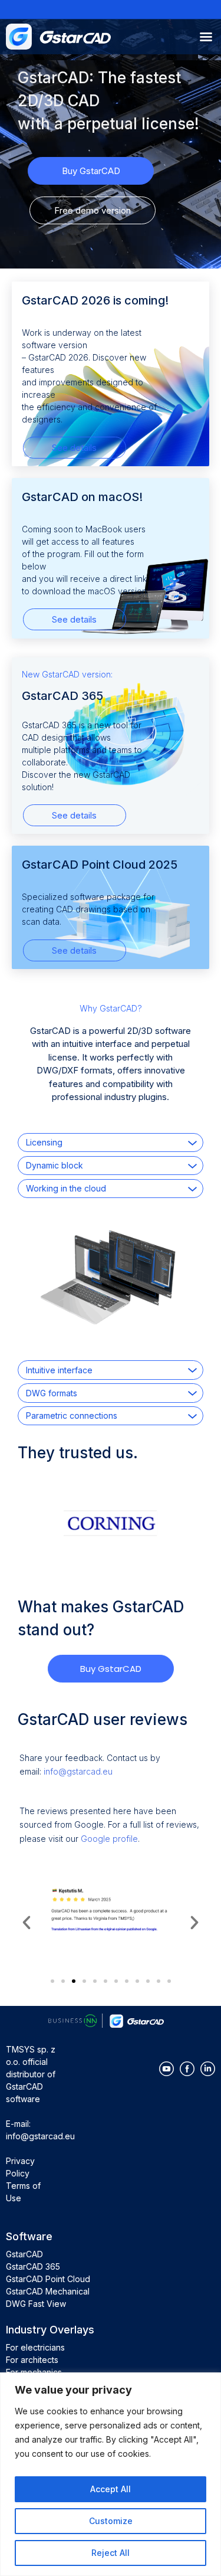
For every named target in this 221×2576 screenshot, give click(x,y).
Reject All (111, 2553)
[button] (27, 1923)
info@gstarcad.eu (78, 1771)
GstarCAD (24, 2254)
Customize (111, 2521)
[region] (111, 2474)
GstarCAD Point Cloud (48, 2279)
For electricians (35, 2347)
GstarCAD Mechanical (48, 2291)
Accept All (111, 2489)
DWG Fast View (36, 2304)
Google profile (109, 1839)
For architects (32, 2360)
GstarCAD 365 (33, 2266)
